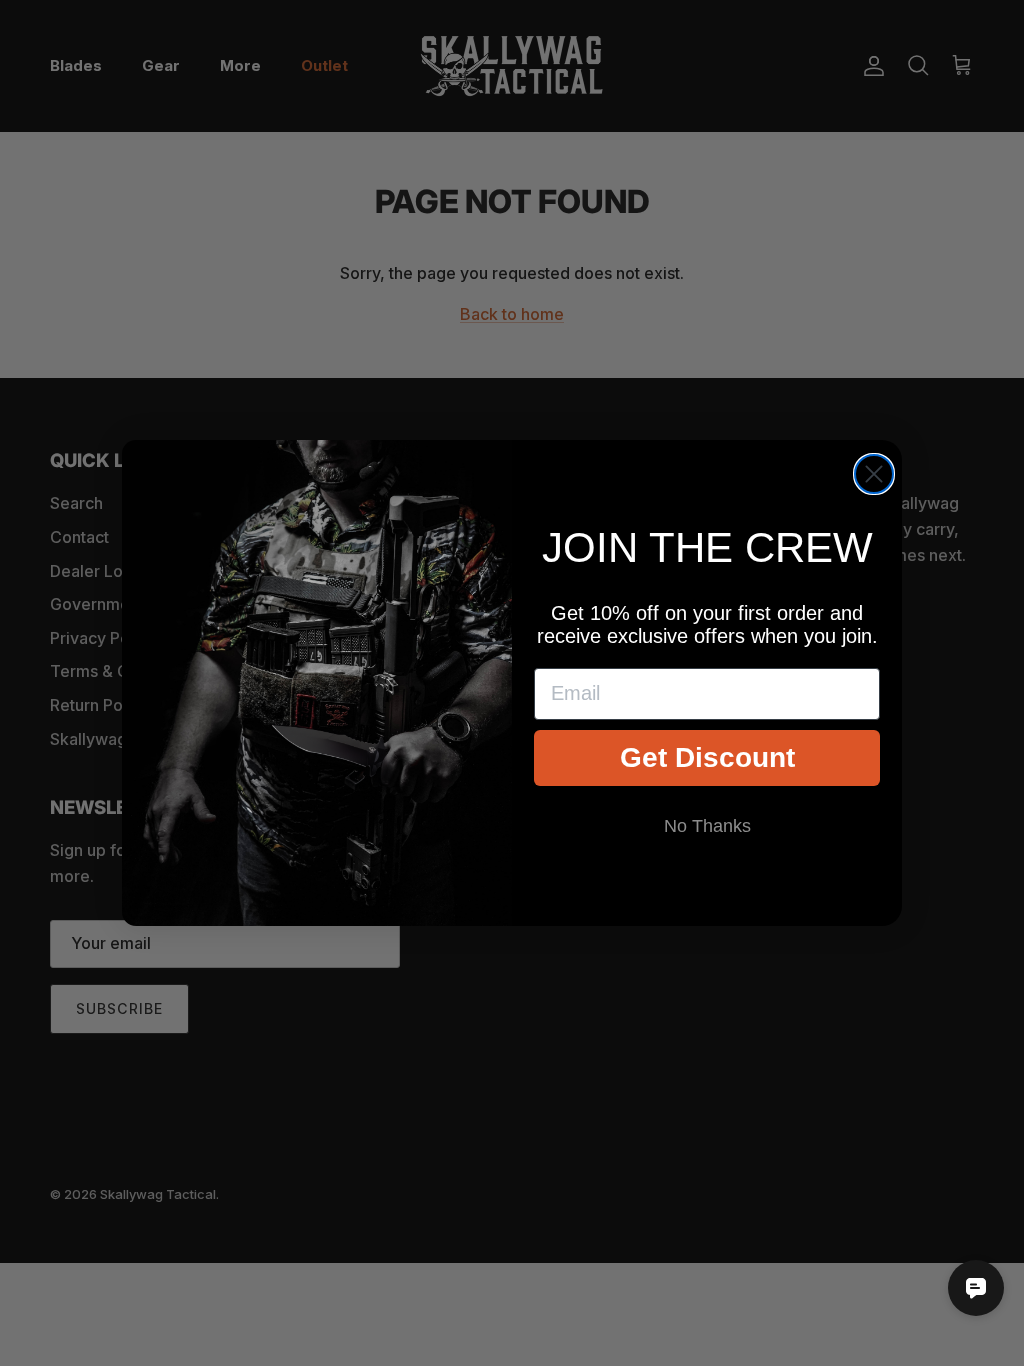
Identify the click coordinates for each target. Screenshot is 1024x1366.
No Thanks (707, 826)
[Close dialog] (874, 474)
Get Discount (707, 757)
